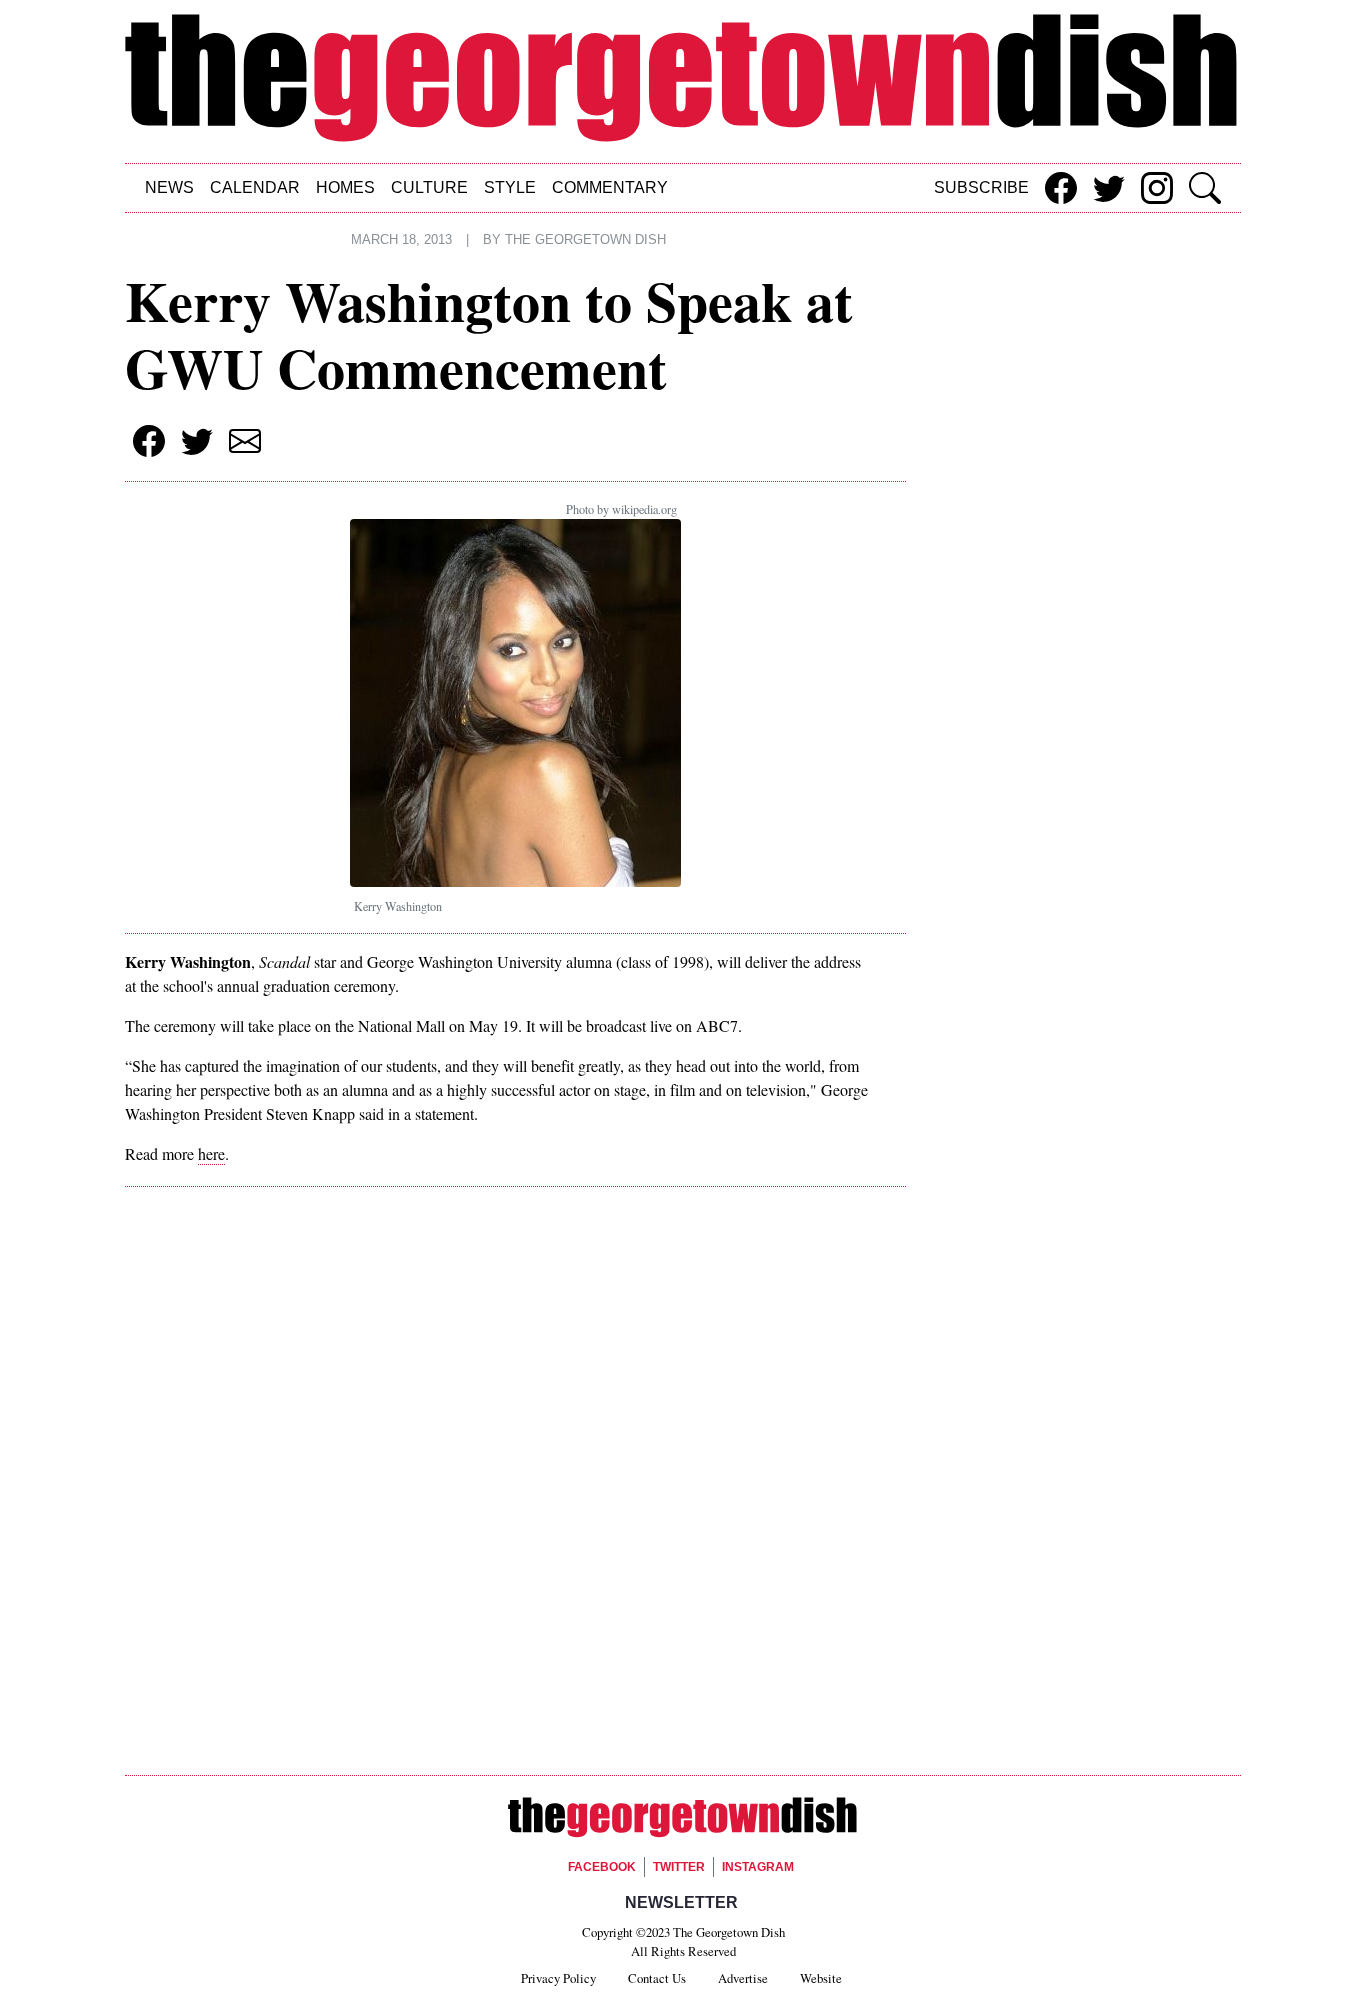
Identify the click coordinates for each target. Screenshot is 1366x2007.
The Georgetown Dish (585, 240)
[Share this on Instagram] (1157, 188)
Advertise (743, 1978)
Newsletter (681, 1902)
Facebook (602, 1867)
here (211, 1153)
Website (821, 1978)
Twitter (679, 1867)
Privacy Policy (558, 1978)
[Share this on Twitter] (1109, 188)
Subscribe (981, 187)
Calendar (255, 187)
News (169, 187)
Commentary (610, 187)
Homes (345, 187)
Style (510, 187)
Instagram (758, 1867)
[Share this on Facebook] (1061, 188)
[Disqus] (515, 1485)
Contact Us (657, 1978)
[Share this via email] (245, 441)
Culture (429, 187)
